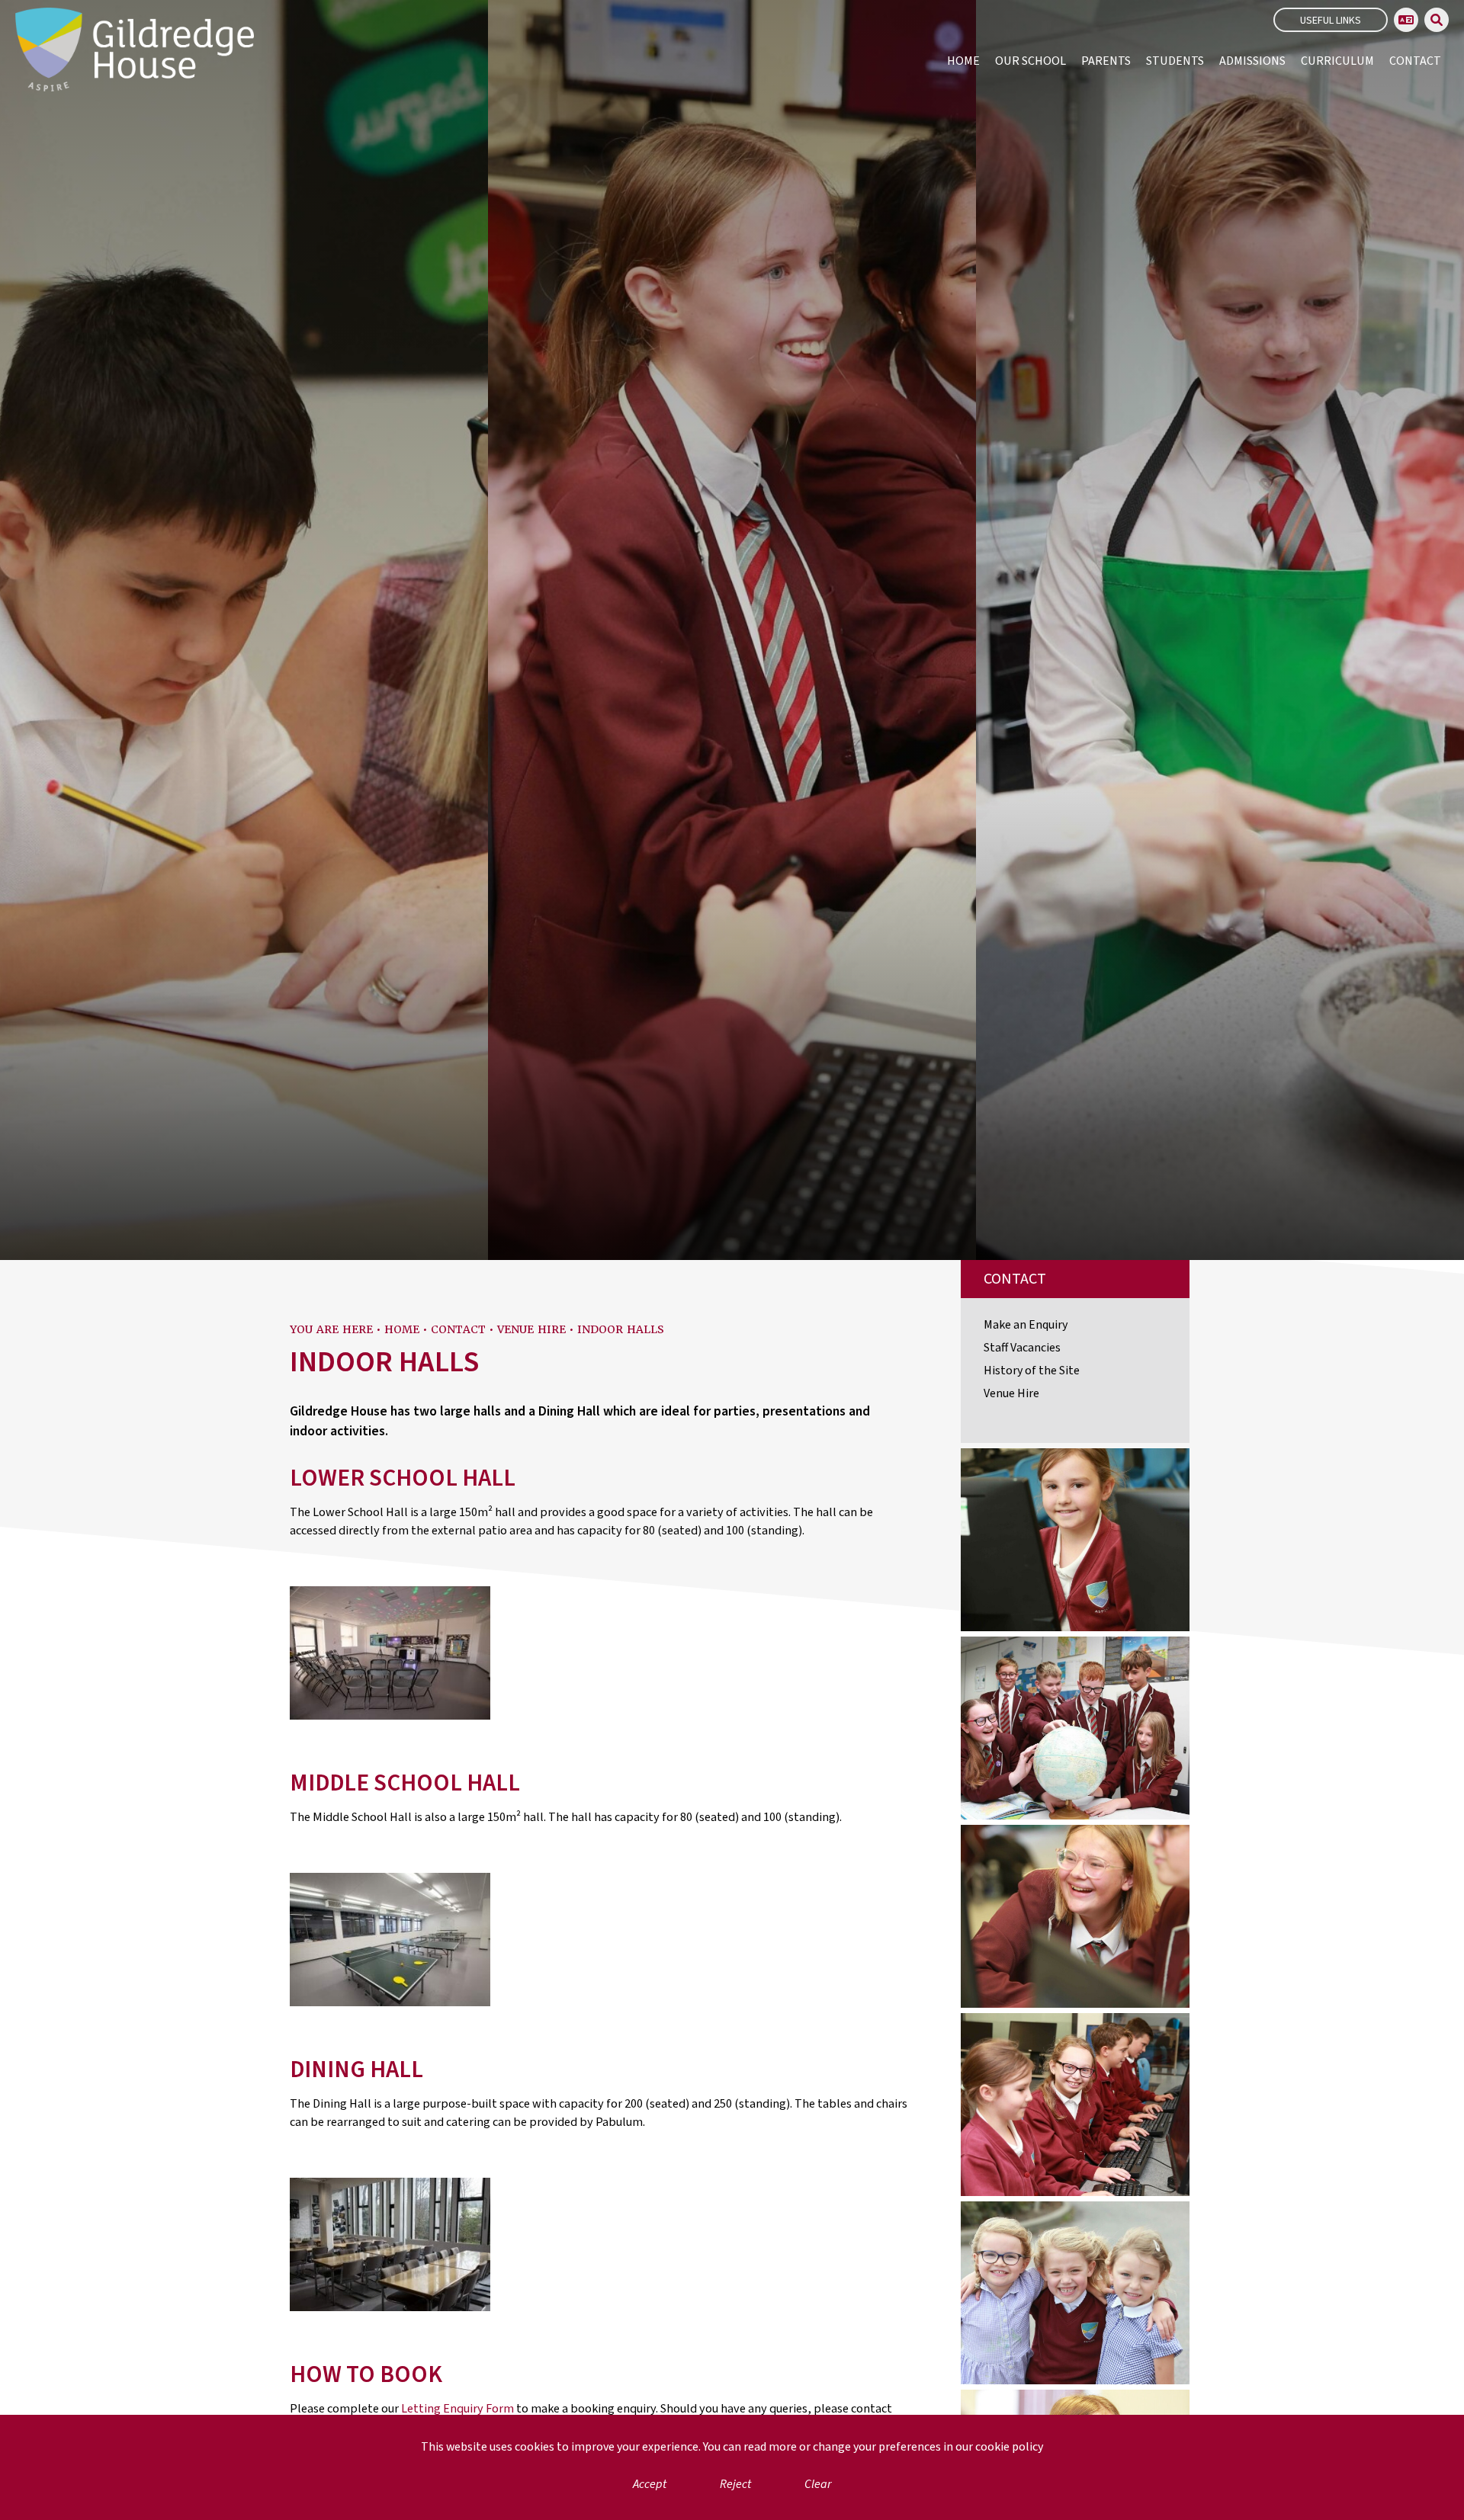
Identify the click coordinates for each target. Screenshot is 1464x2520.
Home (402, 1329)
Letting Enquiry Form (457, 2409)
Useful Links (1331, 21)
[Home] (135, 50)
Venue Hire (531, 1329)
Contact (458, 1329)
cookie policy (1009, 2447)
